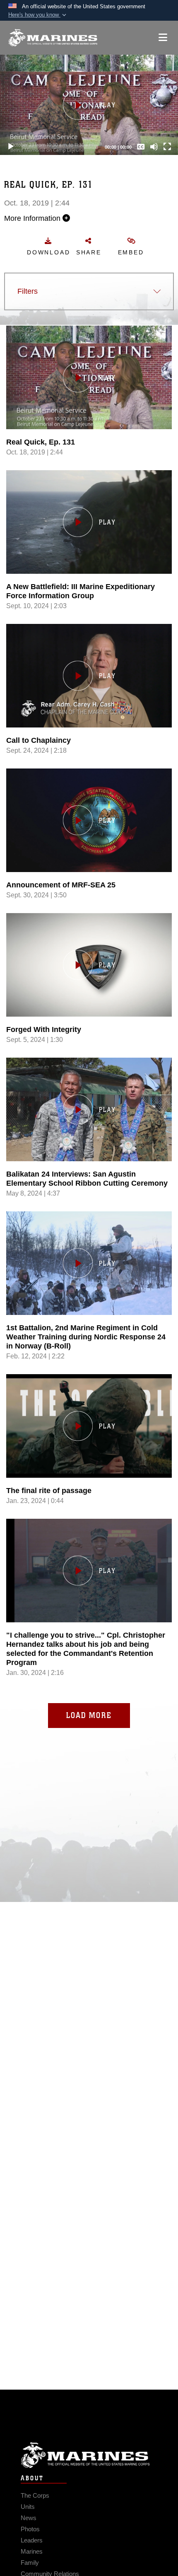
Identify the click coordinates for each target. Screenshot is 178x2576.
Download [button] (48, 252)
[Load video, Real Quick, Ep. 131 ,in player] (89, 377)
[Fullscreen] (167, 147)
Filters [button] (28, 291)
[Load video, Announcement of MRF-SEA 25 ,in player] (89, 820)
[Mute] (154, 147)
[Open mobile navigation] (163, 37)
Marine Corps (89, 2455)
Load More (89, 1715)
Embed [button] (131, 252)
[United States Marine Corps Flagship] (53, 38)
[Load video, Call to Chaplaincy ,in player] (89, 676)
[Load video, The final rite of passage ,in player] (89, 1426)
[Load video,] (89, 1571)
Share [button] (89, 252)
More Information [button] (33, 218)
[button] (38, 15)
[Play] (11, 147)
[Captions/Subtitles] (141, 147)
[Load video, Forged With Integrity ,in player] (89, 965)
